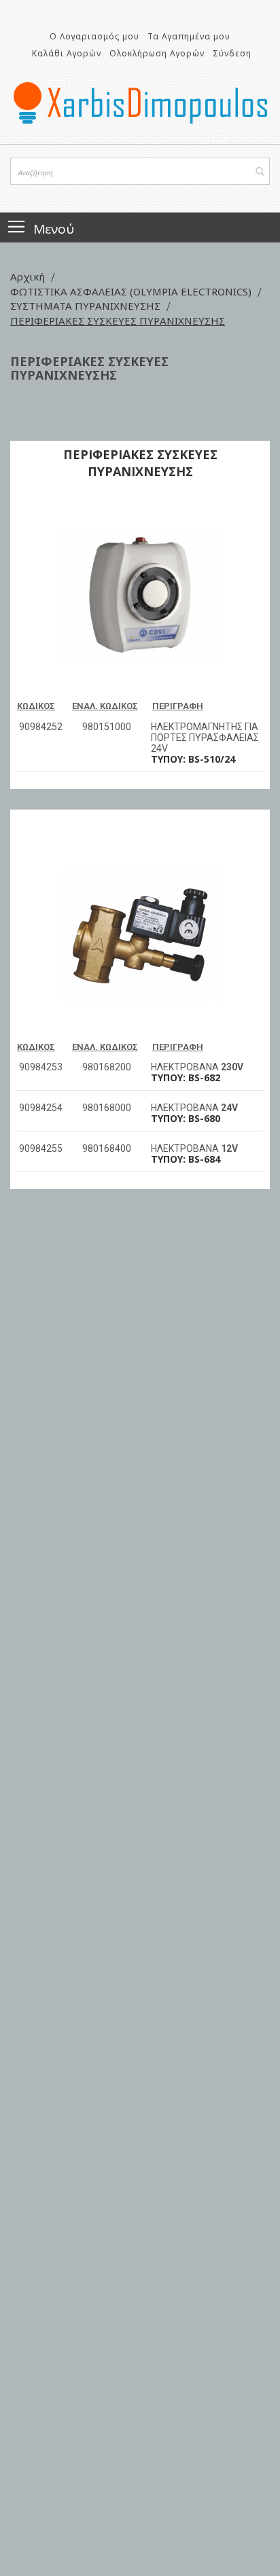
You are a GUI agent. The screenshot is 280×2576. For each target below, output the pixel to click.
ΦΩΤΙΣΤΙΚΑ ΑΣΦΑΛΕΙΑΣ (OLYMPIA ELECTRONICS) (132, 291)
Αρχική (29, 276)
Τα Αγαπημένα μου (189, 36)
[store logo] (140, 103)
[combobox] (140, 171)
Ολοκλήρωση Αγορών (157, 53)
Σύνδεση (232, 53)
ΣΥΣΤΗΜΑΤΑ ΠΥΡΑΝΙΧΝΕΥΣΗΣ (87, 306)
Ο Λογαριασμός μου (94, 36)
